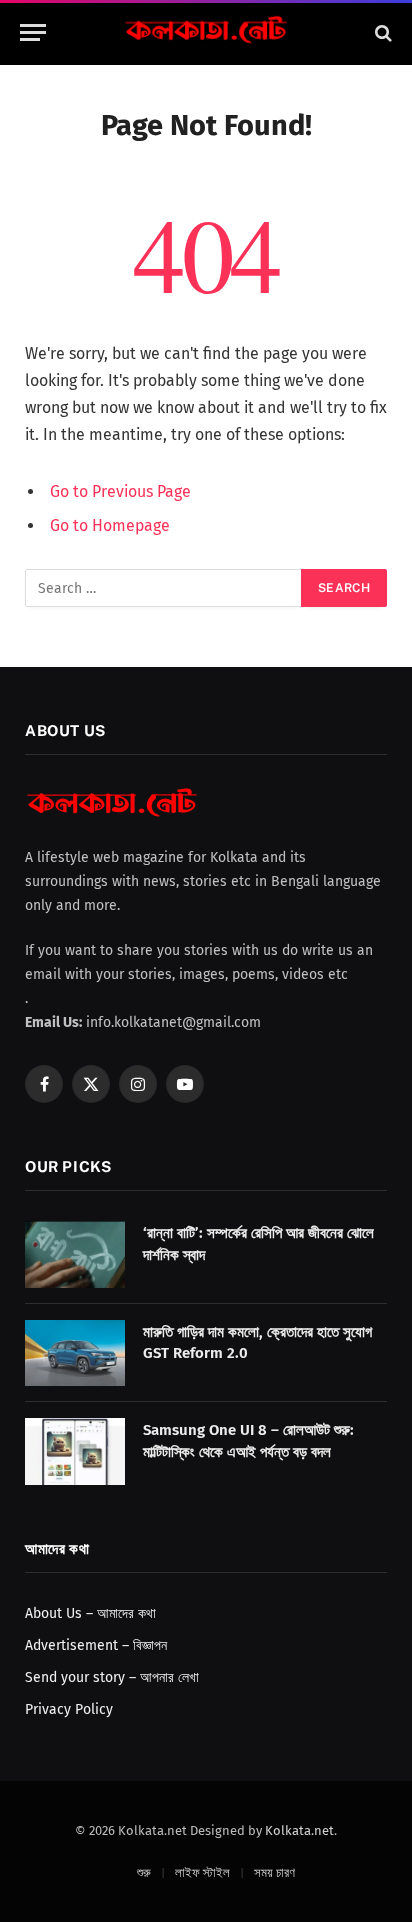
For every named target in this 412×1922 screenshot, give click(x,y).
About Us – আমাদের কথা (90, 1613)
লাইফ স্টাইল (202, 1872)
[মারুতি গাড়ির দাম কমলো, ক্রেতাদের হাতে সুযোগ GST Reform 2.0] (75, 1353)
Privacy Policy (69, 1709)
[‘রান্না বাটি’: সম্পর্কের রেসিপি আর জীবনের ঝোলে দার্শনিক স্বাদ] (75, 1254)
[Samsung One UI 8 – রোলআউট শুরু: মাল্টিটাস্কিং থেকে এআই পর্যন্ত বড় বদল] (75, 1451)
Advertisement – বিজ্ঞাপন (96, 1645)
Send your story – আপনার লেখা (112, 1677)
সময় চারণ (274, 1872)
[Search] (381, 32)
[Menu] (33, 32)
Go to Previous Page (120, 491)
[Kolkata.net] (206, 32)
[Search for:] (164, 588)
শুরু (144, 1872)
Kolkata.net (299, 1830)
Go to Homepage (110, 525)
